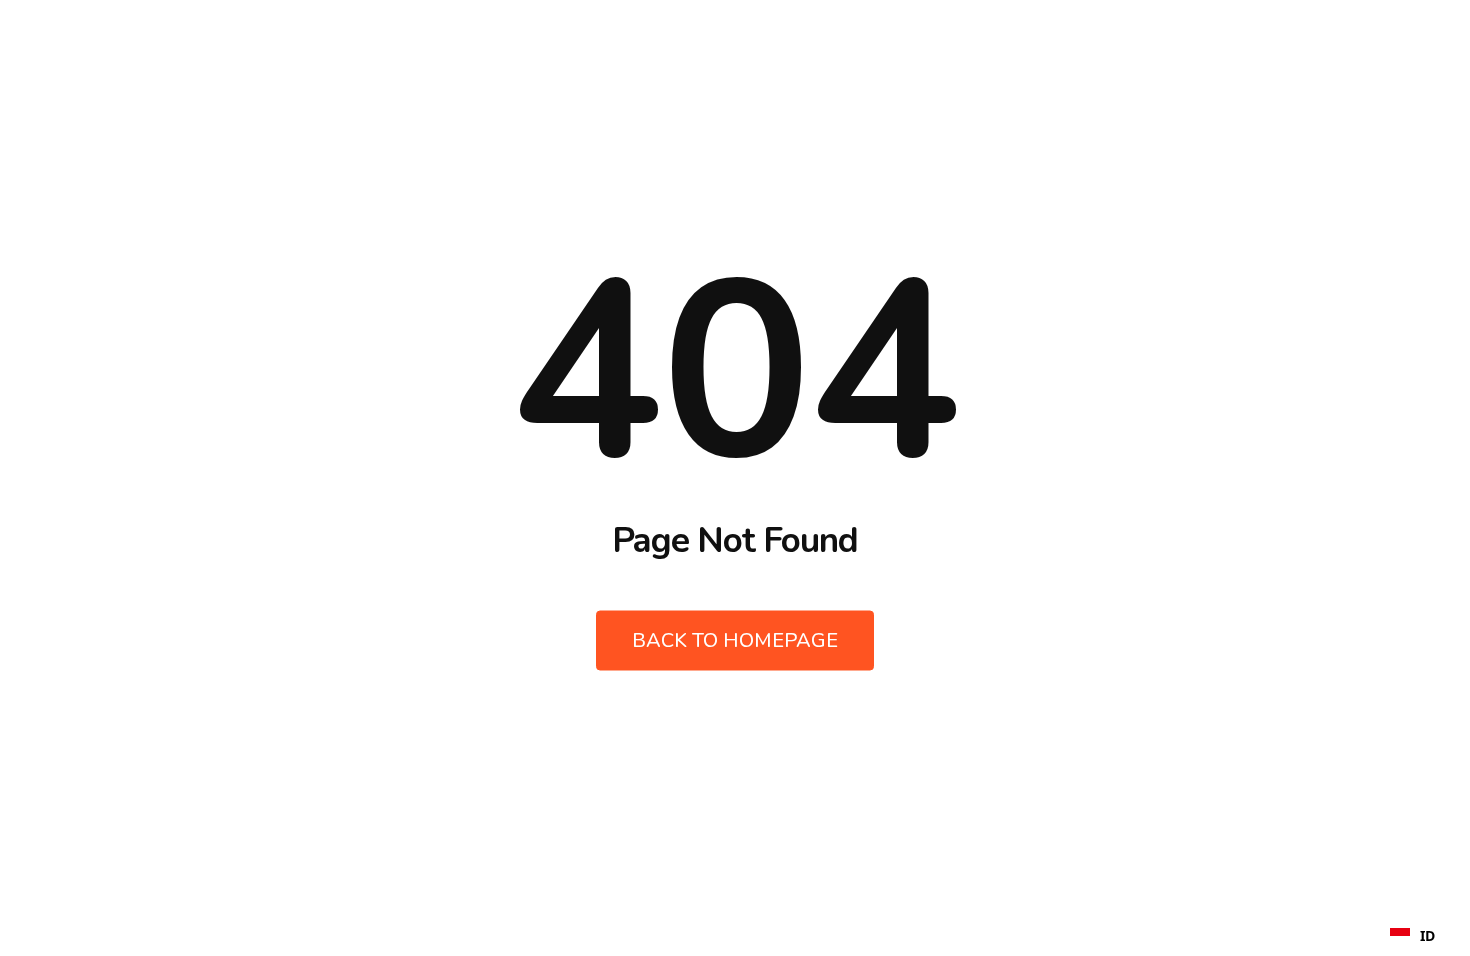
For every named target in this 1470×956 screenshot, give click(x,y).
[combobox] (1412, 936)
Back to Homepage (735, 640)
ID (1427, 935)
